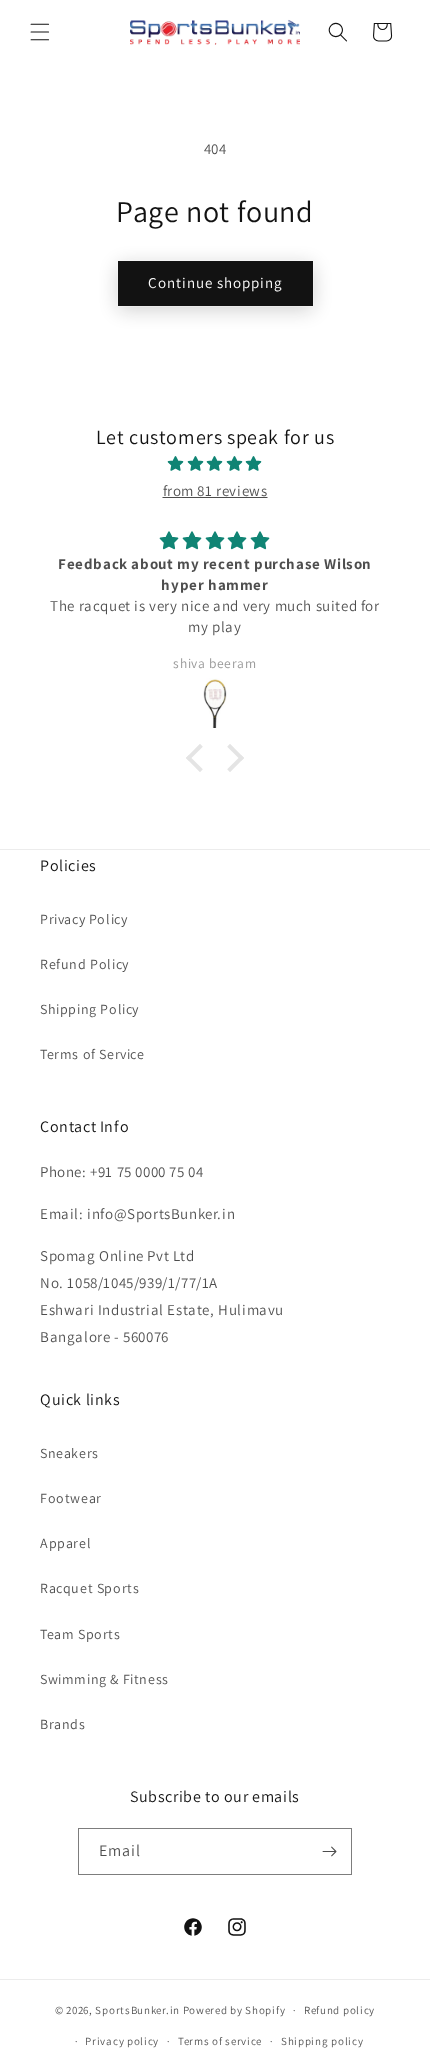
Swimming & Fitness (104, 1679)
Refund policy (339, 2010)
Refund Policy (84, 964)
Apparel (65, 1543)
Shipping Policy (89, 1009)
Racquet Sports (89, 1588)
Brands (63, 1724)
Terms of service (220, 2041)
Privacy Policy (83, 919)
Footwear (71, 1498)
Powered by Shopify (234, 2010)
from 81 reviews (215, 490)
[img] (215, 463)
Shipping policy (322, 2041)
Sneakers (69, 1453)
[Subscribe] (329, 1851)
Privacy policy (122, 2041)
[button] (40, 32)
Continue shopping (215, 282)
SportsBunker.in (137, 2010)
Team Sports (80, 1634)
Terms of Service (92, 1054)
